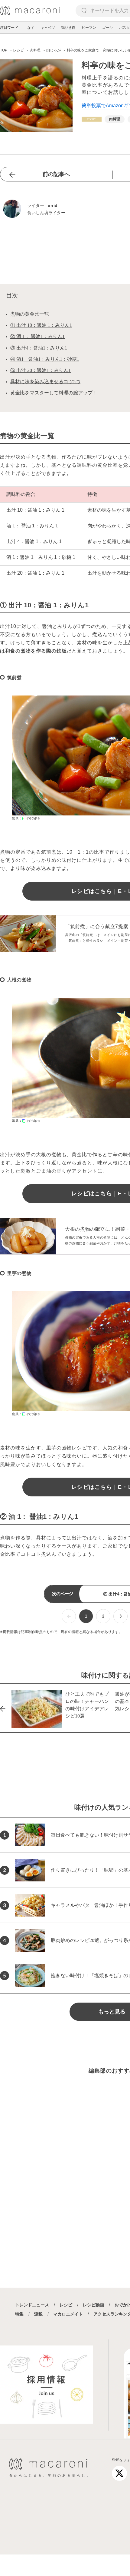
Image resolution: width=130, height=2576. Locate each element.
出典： (17, 818)
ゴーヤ (108, 28)
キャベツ (48, 28)
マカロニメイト (68, 2314)
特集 (19, 2314)
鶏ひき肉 (68, 28)
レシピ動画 (93, 2305)
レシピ (66, 2305)
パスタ (125, 28)
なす (31, 28)
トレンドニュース (32, 2305)
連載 (38, 2314)
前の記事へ (56, 174)
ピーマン (89, 28)
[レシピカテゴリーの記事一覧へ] (92, 119)
